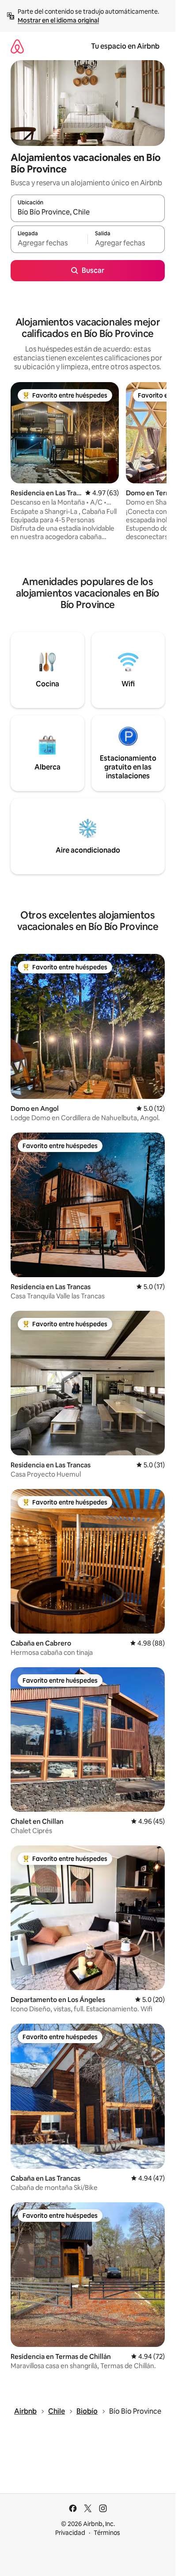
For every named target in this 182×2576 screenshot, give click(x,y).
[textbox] (49, 243)
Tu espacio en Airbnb (125, 46)
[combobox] (88, 212)
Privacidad (70, 2533)
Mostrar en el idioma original (58, 20)
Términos (107, 2533)
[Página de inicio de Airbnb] (17, 46)
